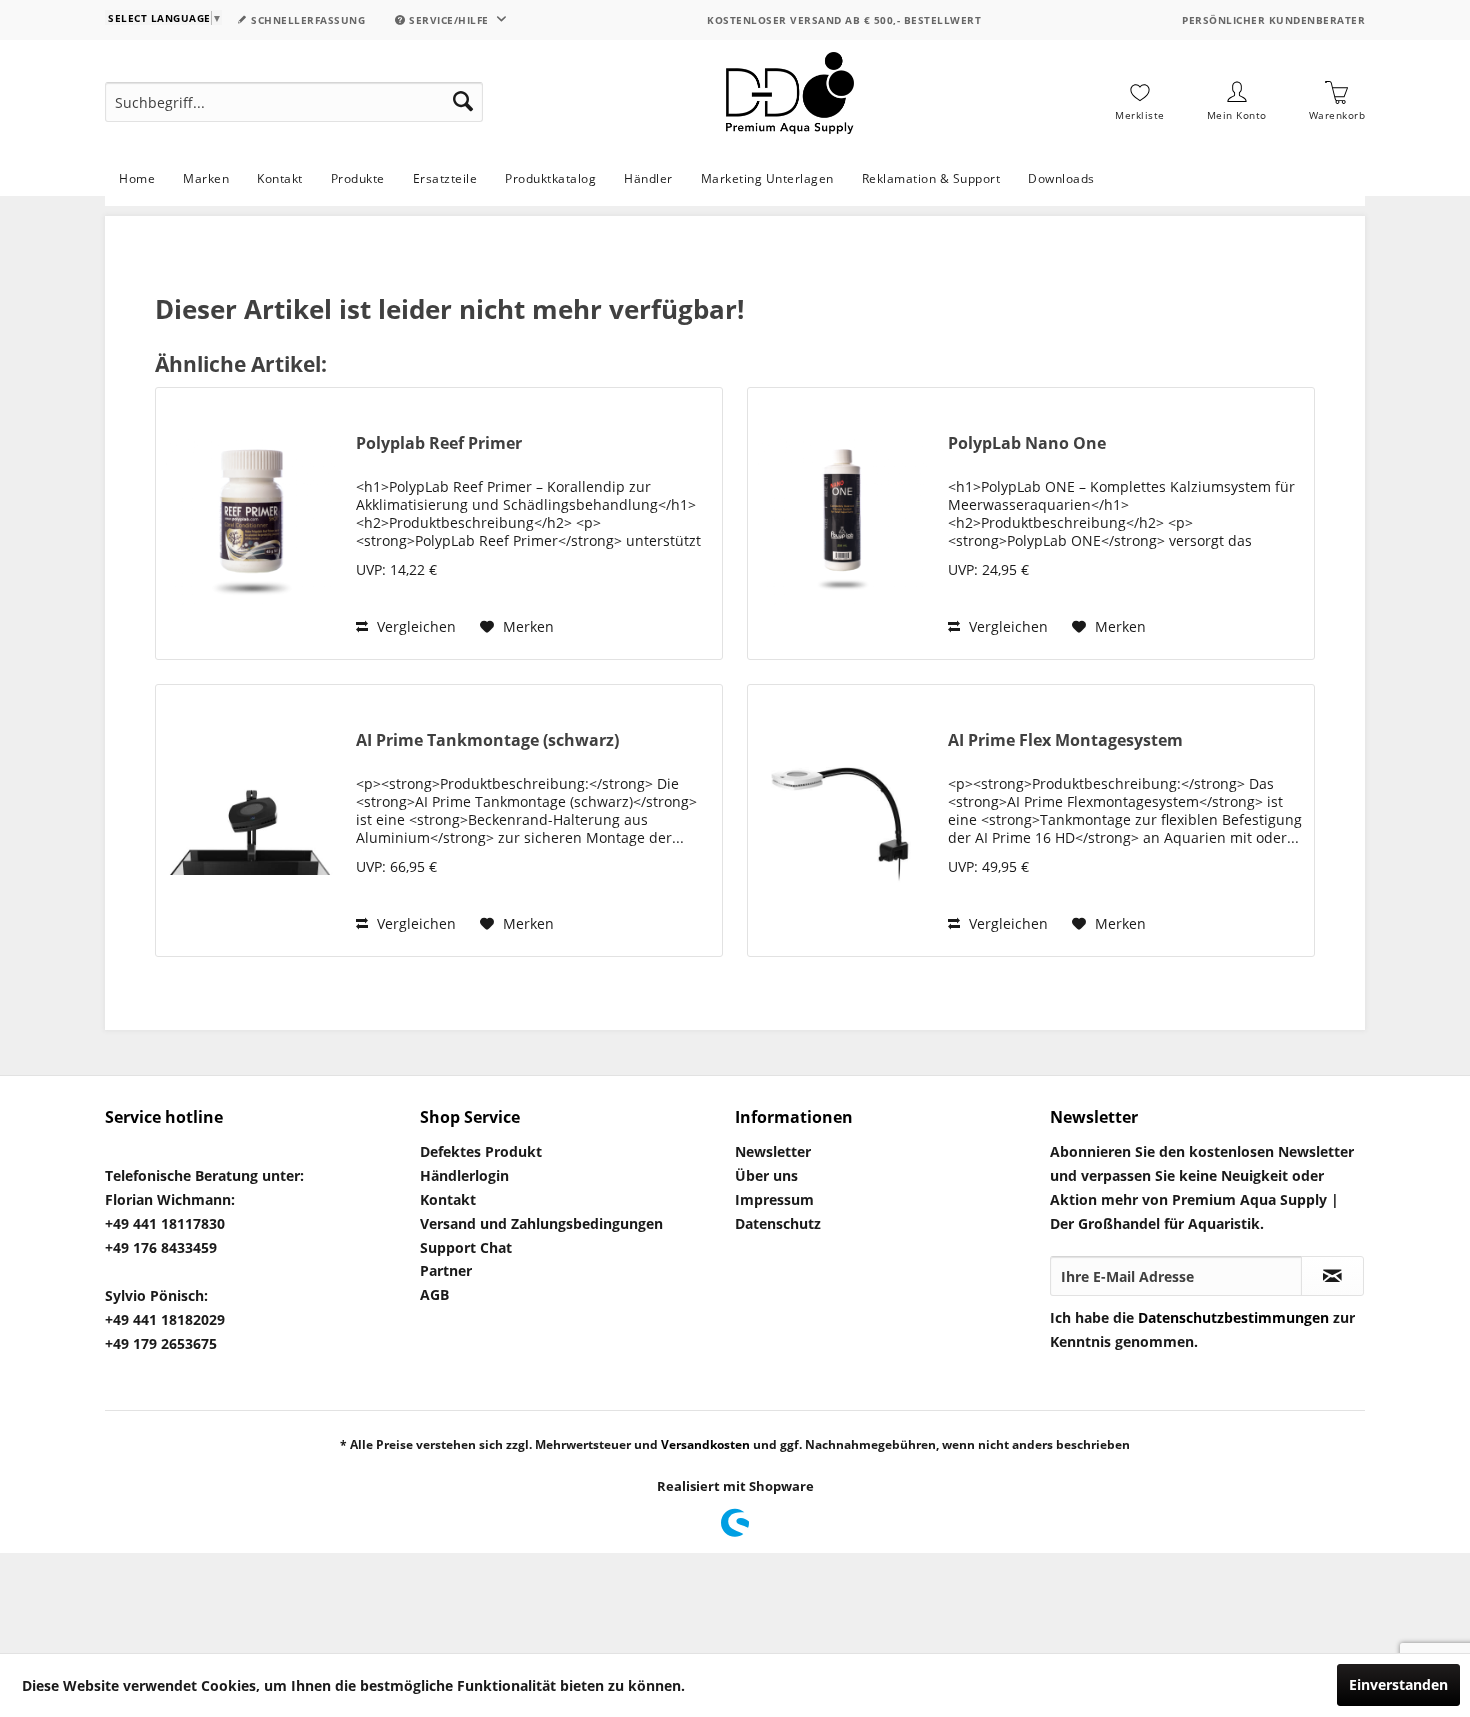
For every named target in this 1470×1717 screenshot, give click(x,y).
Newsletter (773, 1151)
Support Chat (466, 1247)
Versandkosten (705, 1444)
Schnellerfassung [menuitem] (307, 20)
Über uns (766, 1175)
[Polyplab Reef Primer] (251, 523)
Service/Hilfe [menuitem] (449, 20)
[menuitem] (294, 102)
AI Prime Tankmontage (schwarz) (487, 740)
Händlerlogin (464, 1175)
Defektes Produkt (481, 1151)
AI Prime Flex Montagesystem (1065, 740)
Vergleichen (414, 626)
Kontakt (448, 1199)
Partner (446, 1270)
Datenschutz (778, 1223)
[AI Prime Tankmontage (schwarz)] (251, 820)
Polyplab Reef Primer (439, 443)
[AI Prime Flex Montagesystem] (843, 820)
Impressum (774, 1199)
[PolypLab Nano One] (843, 523)
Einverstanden (1398, 1684)
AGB (434, 1294)
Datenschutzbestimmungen (1233, 1317)
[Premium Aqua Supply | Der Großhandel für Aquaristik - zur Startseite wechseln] (790, 102)
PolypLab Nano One (1027, 443)
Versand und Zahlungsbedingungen (541, 1223)
